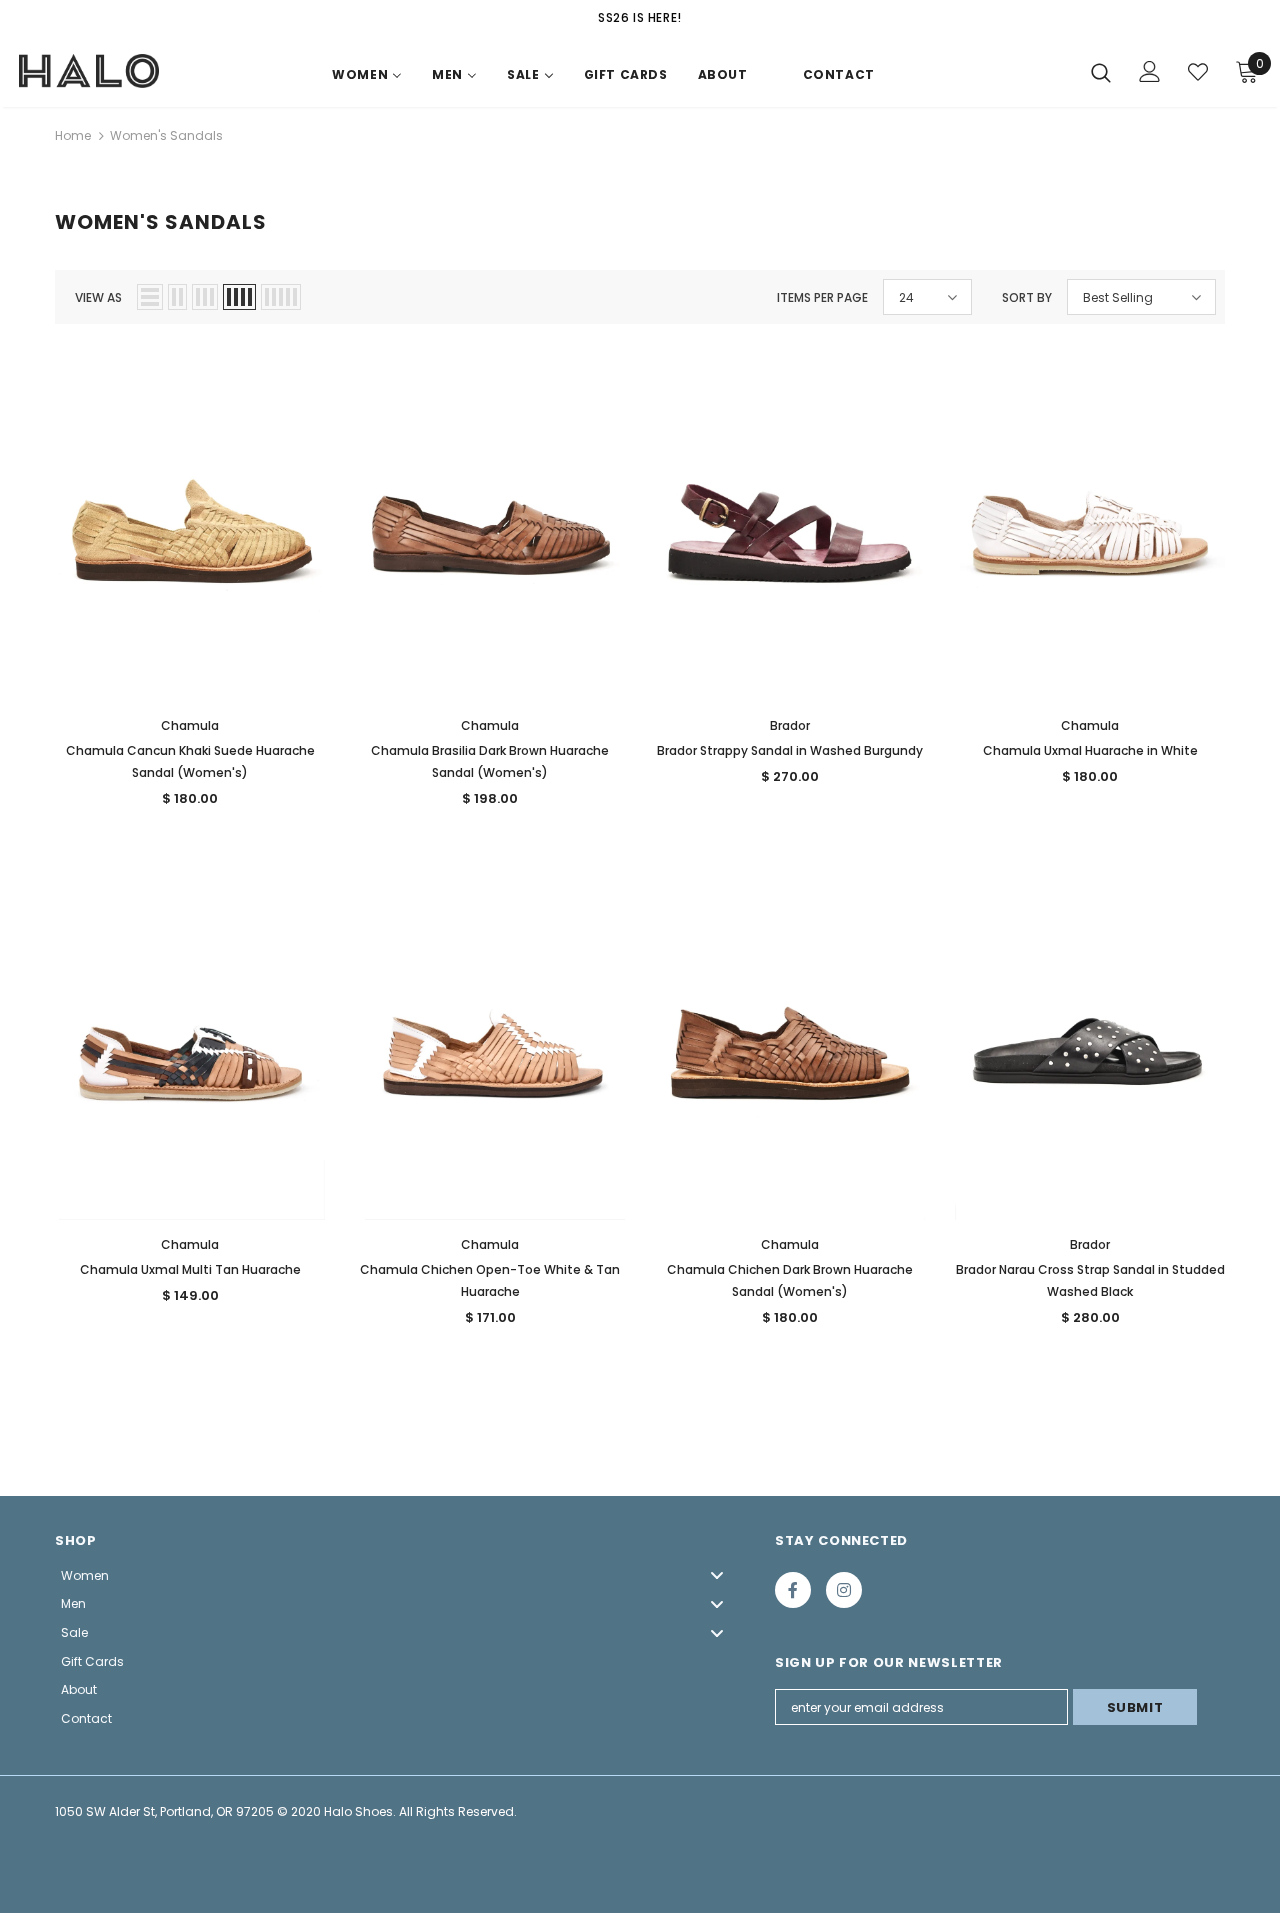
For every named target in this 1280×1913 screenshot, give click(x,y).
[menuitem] (367, 79)
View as (98, 297)
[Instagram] (844, 1590)
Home (73, 135)
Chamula (190, 725)
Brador (790, 725)
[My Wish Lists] (1198, 72)
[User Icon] (1150, 71)
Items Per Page (822, 297)
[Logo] (89, 71)
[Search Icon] (1101, 72)
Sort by (1027, 297)
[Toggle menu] (717, 1575)
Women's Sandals (166, 135)
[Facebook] (793, 1590)
